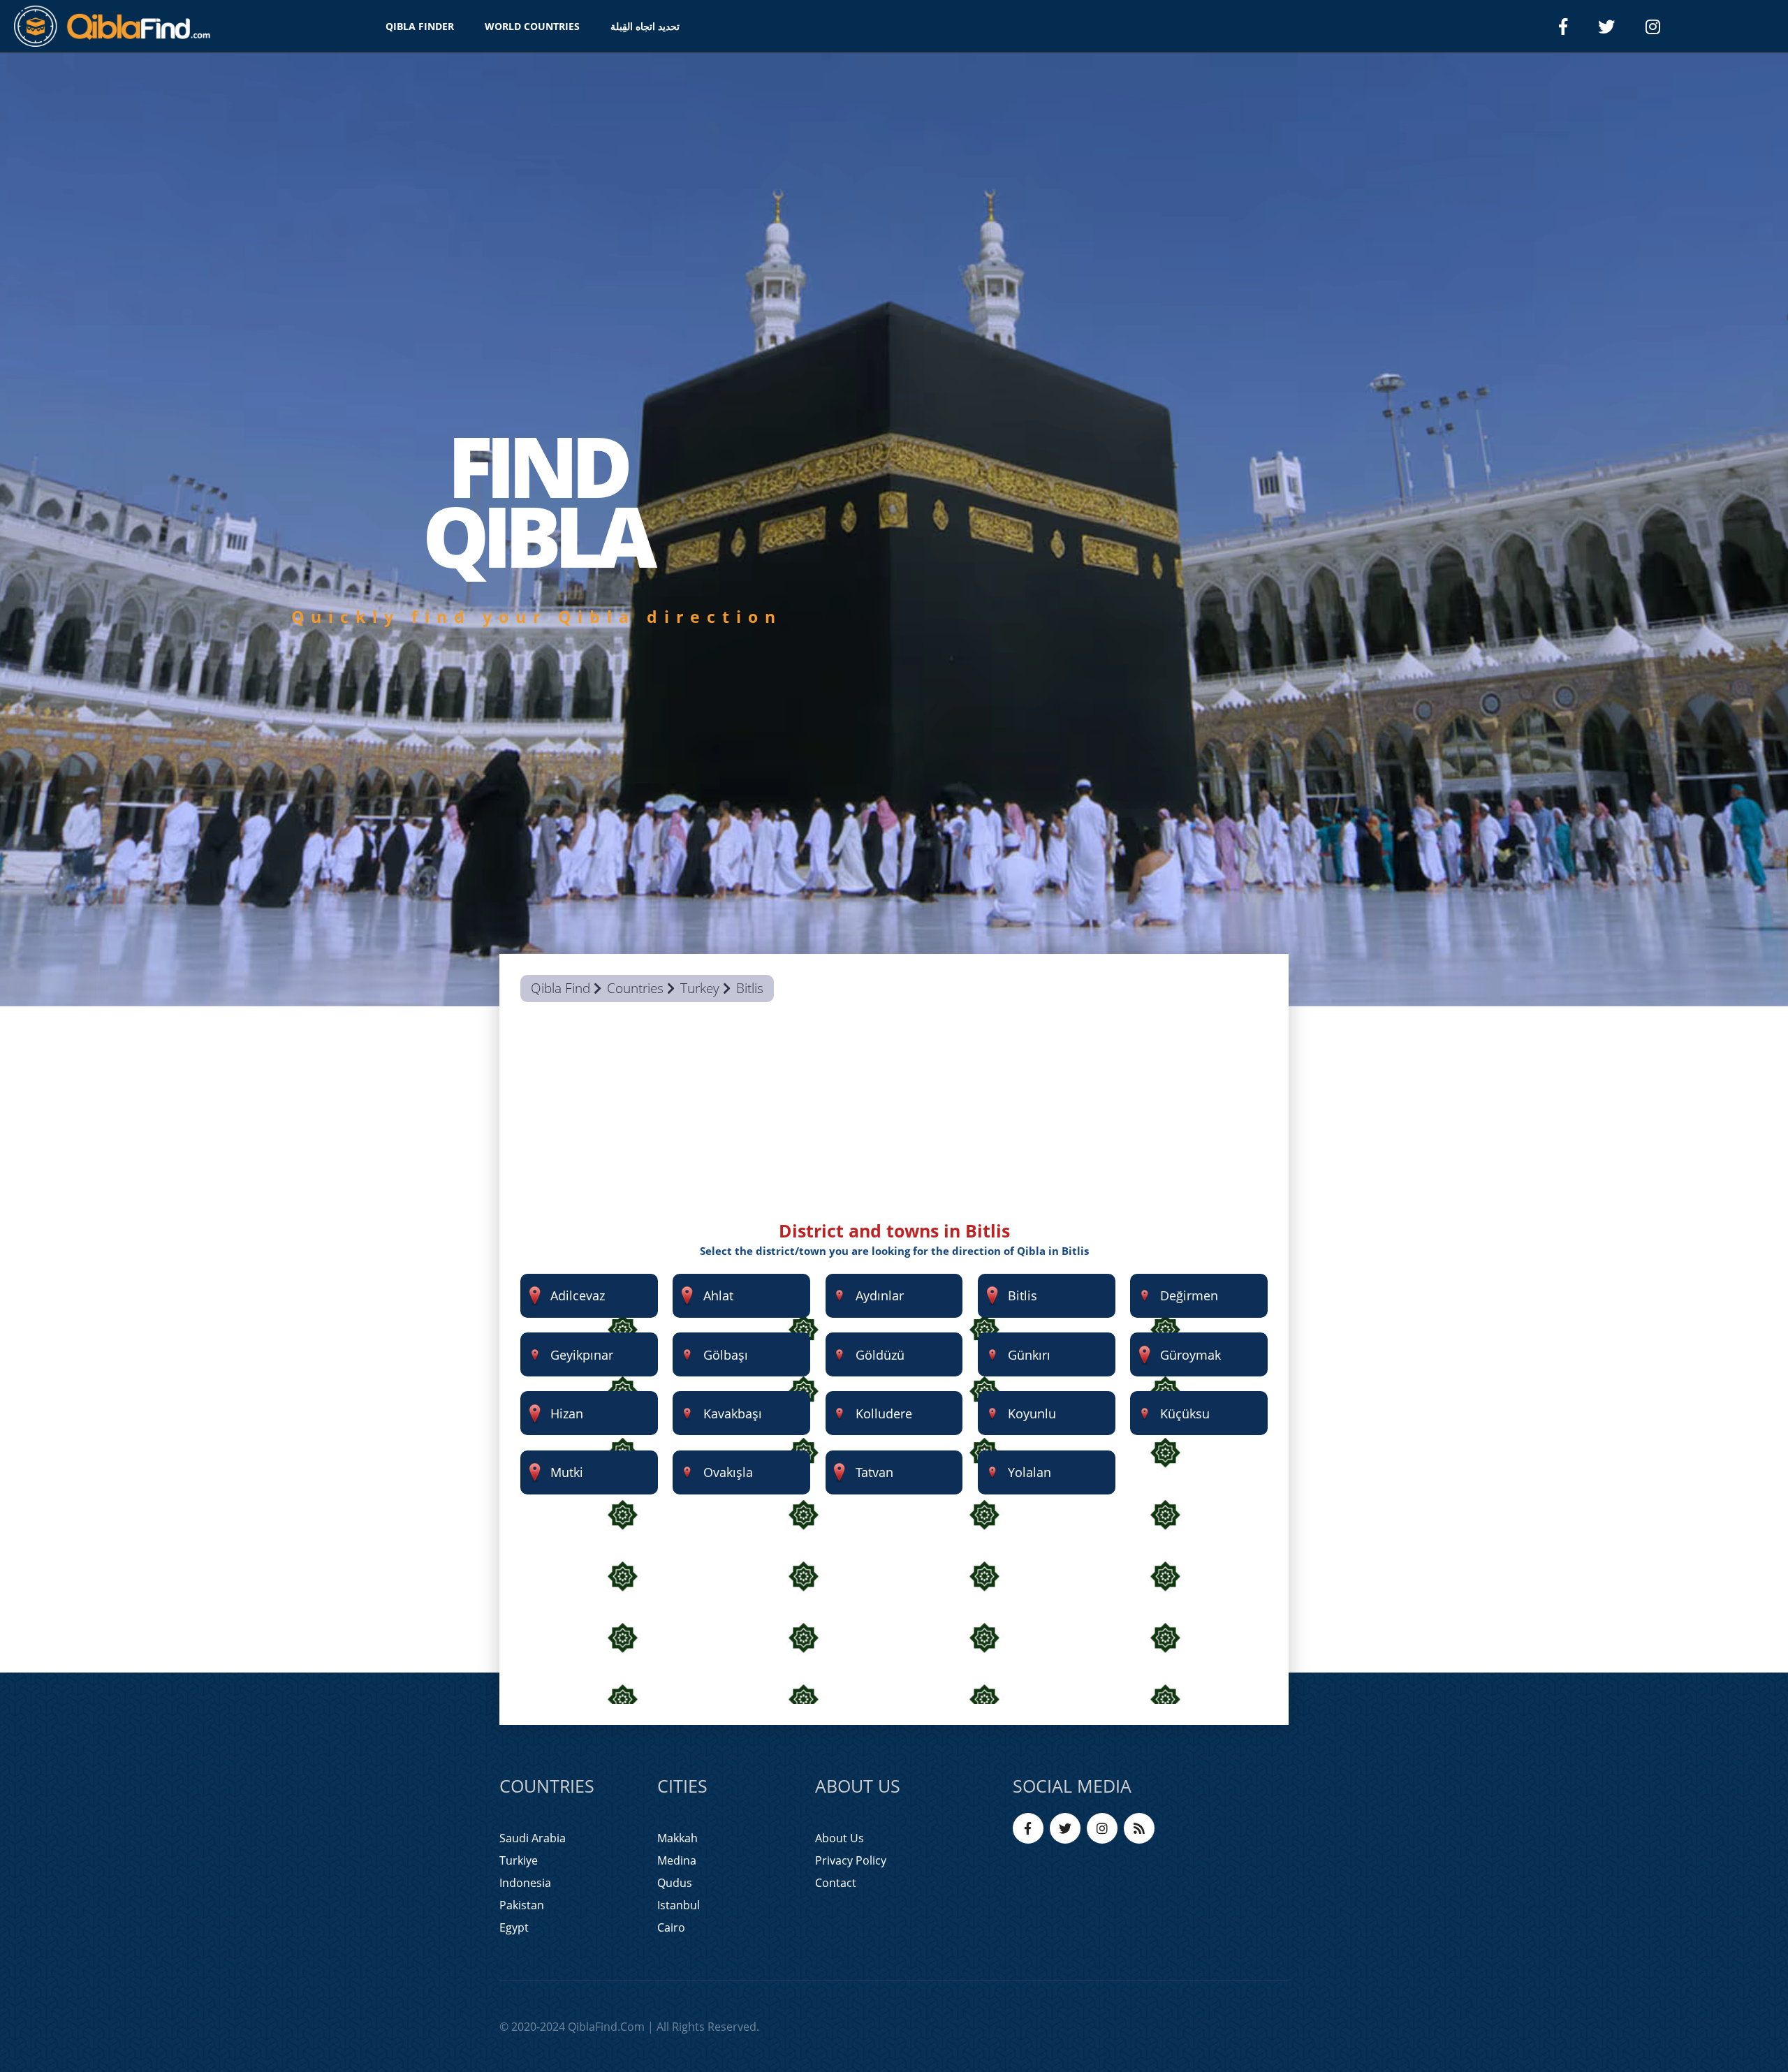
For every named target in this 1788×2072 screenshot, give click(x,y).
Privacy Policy (851, 1860)
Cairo (671, 1927)
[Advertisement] (894, 1121)
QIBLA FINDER (420, 26)
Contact (836, 1883)
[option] (894, 530)
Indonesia (525, 1883)
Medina (677, 1860)
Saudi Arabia (533, 1838)
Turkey (700, 988)
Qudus (675, 1883)
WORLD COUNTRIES (532, 26)
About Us (840, 1838)
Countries (635, 988)
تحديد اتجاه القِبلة (645, 26)
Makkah (677, 1838)
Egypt (514, 1927)
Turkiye (519, 1860)
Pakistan (522, 1905)
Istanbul (679, 1905)
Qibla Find (560, 988)
